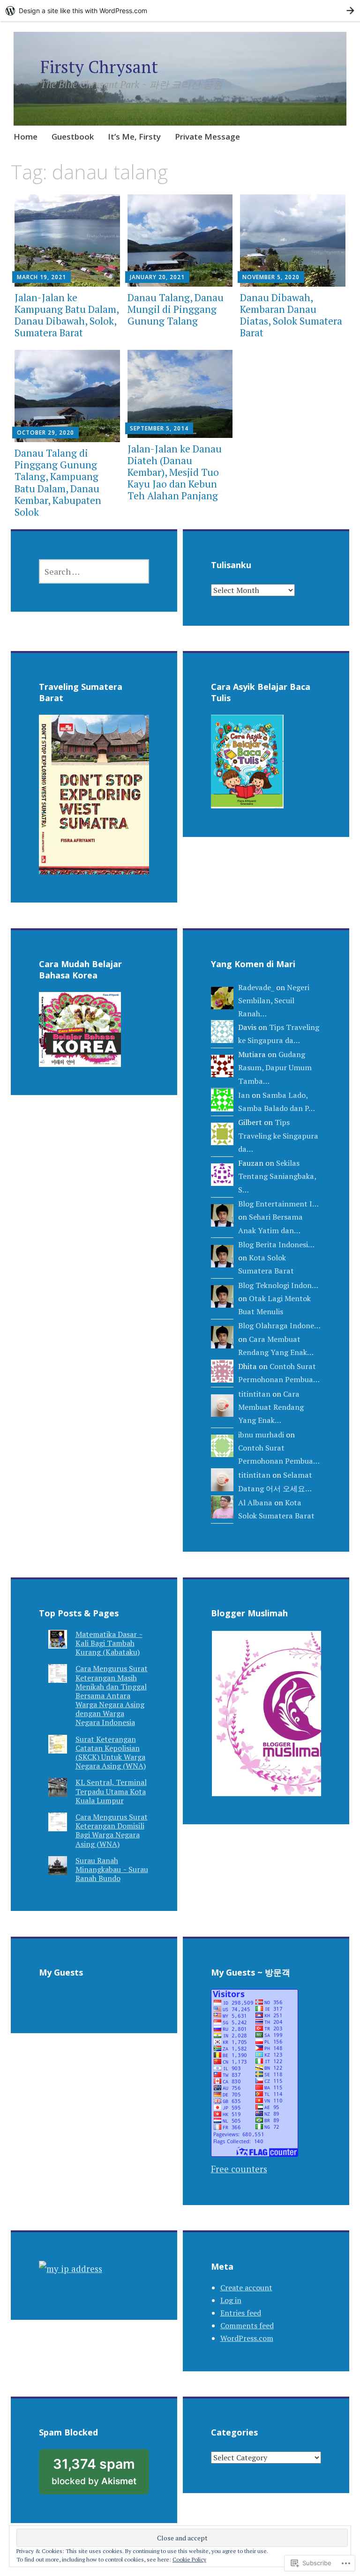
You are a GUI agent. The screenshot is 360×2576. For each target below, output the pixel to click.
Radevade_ (256, 987)
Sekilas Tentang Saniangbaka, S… (277, 1176)
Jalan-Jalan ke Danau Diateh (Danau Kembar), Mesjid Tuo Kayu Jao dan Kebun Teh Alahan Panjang (175, 472)
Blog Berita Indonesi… (276, 1244)
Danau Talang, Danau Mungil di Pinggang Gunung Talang (176, 309)
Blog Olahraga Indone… (279, 1325)
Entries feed (241, 2313)
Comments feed (247, 2325)
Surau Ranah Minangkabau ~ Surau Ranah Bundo (112, 1869)
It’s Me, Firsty (134, 137)
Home (26, 137)
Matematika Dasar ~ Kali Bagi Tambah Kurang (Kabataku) (109, 1643)
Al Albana (255, 1503)
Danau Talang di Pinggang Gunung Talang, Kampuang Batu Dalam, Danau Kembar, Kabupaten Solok (58, 482)
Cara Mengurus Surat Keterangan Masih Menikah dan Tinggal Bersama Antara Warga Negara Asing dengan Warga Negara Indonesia (112, 1695)
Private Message (207, 137)
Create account (246, 2287)
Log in (231, 2300)
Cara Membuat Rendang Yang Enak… (271, 1407)
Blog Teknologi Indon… (278, 1285)
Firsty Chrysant (99, 67)
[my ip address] (71, 2269)
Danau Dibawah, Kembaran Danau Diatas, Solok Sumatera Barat (291, 315)
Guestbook (73, 137)
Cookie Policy (189, 2559)
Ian (244, 1095)
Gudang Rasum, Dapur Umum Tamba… (275, 1068)
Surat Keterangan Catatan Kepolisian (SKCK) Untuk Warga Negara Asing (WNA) (111, 1753)
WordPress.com (247, 2338)
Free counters (239, 2169)
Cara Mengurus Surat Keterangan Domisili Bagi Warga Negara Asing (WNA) (112, 1830)
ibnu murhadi (261, 1435)
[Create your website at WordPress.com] (180, 11)
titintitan (254, 1394)
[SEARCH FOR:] (94, 571)
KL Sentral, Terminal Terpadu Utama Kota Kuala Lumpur (111, 1791)
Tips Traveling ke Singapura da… (278, 1136)
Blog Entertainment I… (278, 1204)
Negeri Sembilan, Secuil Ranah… (274, 1001)
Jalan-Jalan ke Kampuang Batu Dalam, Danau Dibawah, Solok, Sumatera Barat (67, 315)
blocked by (100, 2475)
